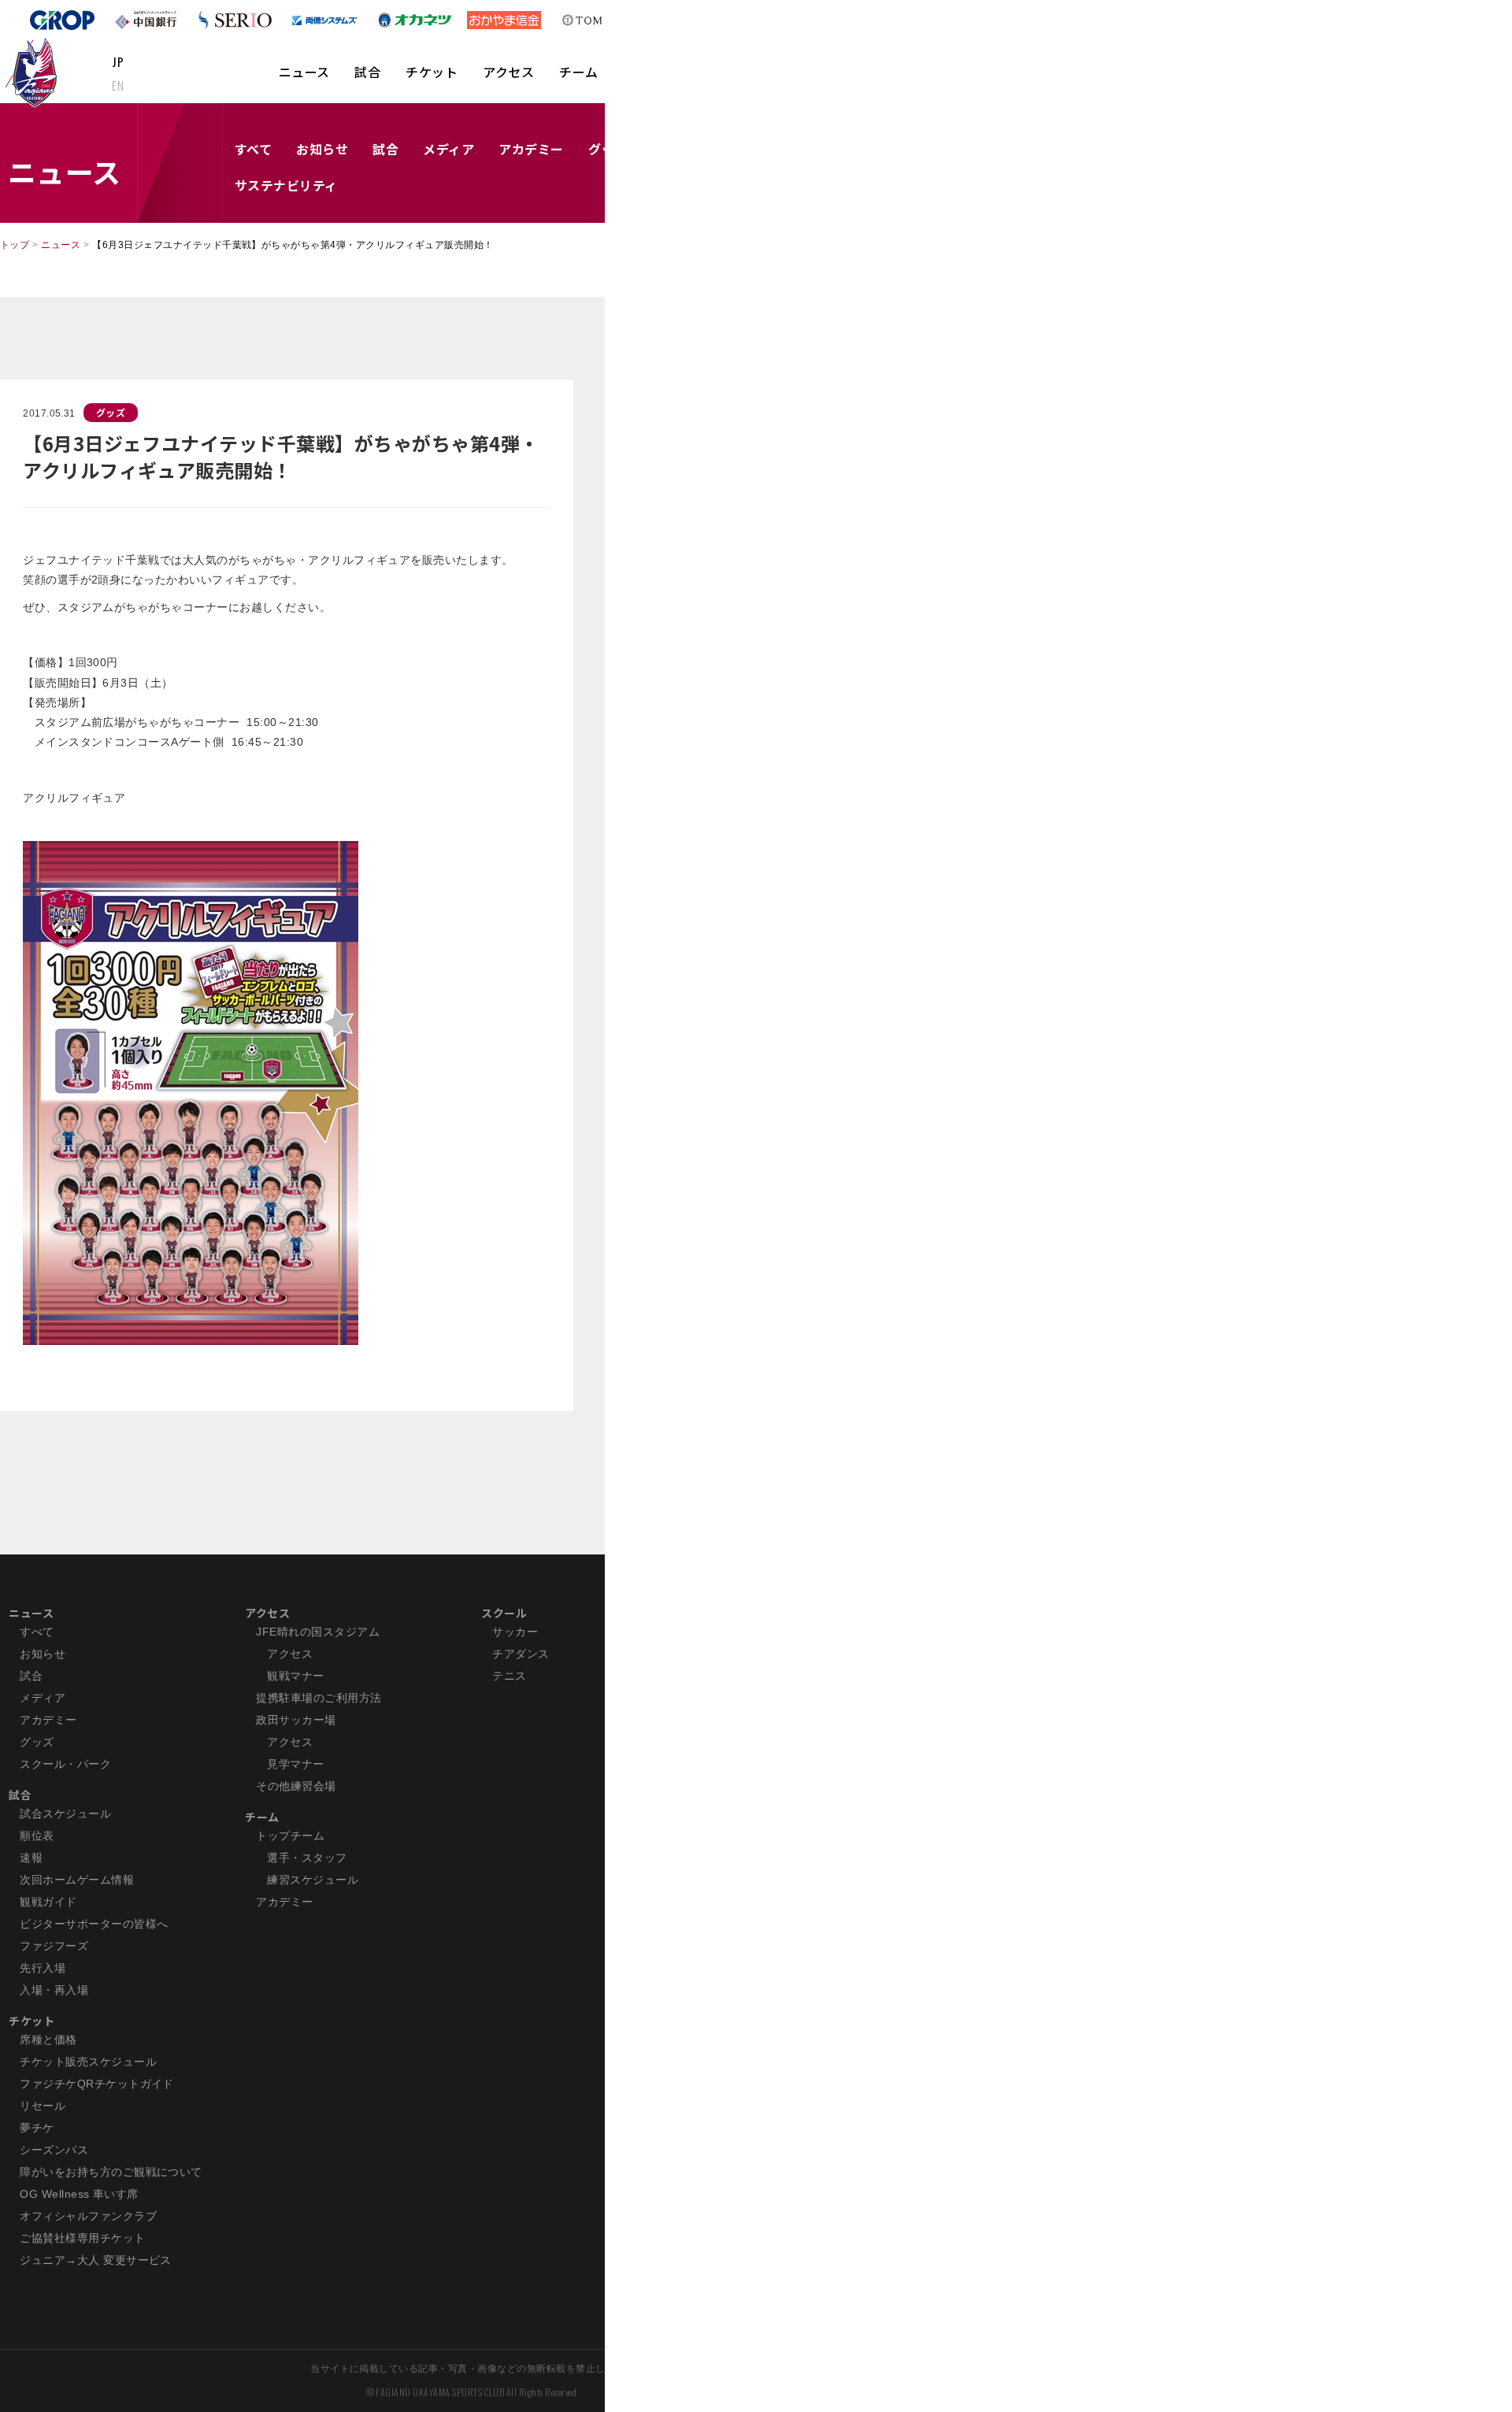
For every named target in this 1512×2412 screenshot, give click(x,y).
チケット (432, 72)
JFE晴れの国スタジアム (318, 1632)
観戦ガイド (48, 1902)
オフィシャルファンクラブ (88, 2216)
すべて (253, 149)
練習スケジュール (313, 1880)
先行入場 (43, 1968)
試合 (367, 72)
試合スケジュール (65, 1814)
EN (118, 85)
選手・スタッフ (307, 1858)
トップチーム (290, 1836)
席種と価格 (48, 2040)
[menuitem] (304, 80)
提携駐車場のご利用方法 (319, 1698)
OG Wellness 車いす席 (79, 2194)
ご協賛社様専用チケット (82, 2238)
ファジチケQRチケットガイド (97, 2084)
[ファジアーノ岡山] (34, 72)
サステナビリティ (286, 185)
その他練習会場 (296, 1786)
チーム (578, 72)
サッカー (515, 1632)
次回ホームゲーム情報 (77, 1880)
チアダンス (521, 1654)
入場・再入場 (54, 1990)
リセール (43, 2106)
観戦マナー (295, 1676)
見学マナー (295, 1764)
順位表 (37, 1836)
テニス (509, 1676)
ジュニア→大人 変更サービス (96, 2260)
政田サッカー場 (296, 1720)
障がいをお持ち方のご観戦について (111, 2172)
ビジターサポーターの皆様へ (94, 1924)
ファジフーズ (54, 1946)
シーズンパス (54, 2150)
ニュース (304, 72)
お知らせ (322, 149)
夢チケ (37, 2128)
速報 (31, 1858)
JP (118, 61)
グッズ (111, 412)
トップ (15, 245)
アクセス (508, 72)
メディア (448, 149)
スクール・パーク (65, 1764)
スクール (504, 1613)
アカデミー (531, 149)
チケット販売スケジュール (88, 2062)
